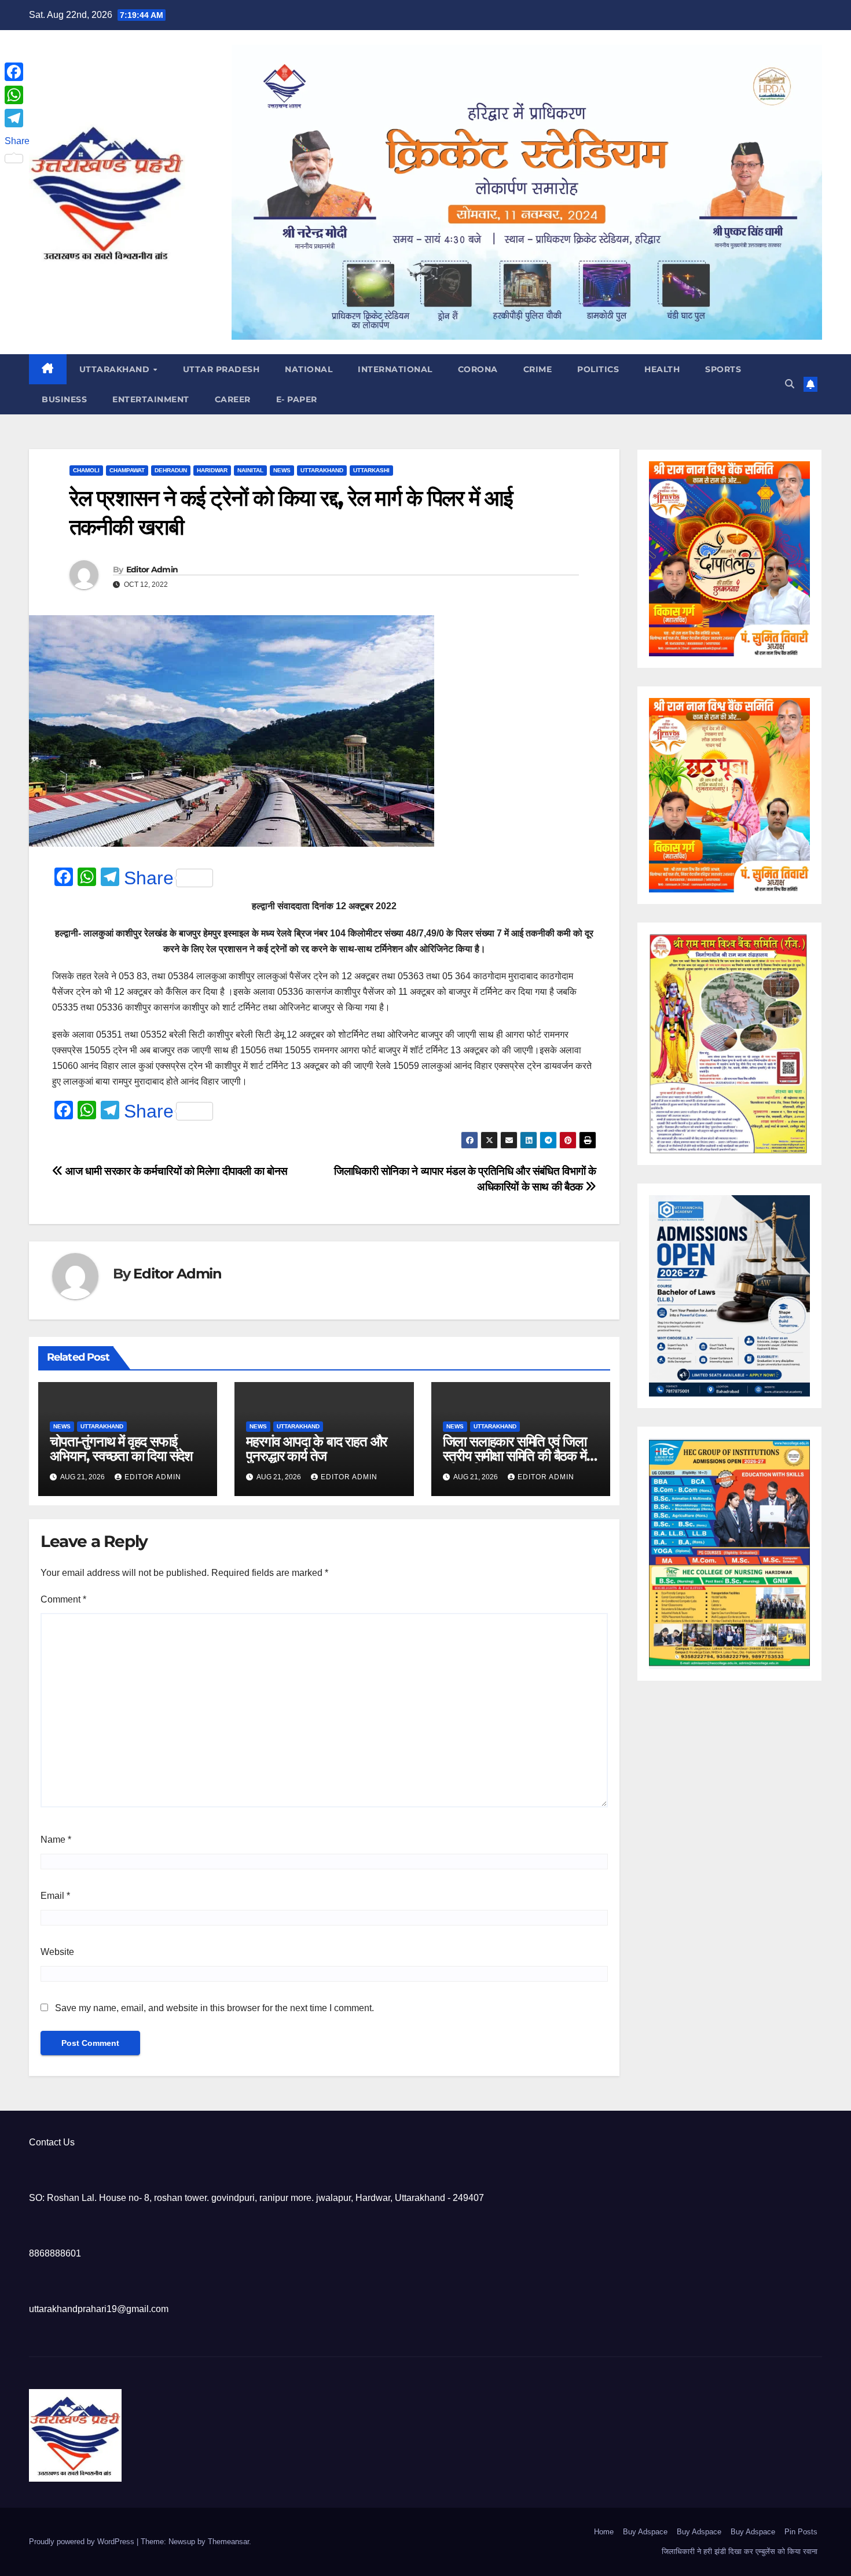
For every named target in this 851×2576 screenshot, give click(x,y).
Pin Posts (801, 2532)
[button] (790, 384)
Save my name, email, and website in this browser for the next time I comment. (214, 2008)
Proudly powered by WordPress (83, 2542)
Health (662, 369)
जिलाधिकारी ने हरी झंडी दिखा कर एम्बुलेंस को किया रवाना (740, 2551)
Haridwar (212, 470)
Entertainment (151, 399)
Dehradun (171, 470)
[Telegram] (17, 118)
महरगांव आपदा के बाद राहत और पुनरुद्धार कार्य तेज (316, 1449)
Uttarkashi (371, 470)
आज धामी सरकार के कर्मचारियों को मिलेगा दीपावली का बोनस (175, 1171)
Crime (538, 369)
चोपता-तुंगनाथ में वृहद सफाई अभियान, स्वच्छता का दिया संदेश (121, 1449)
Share (149, 878)
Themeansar (228, 2542)
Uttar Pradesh (221, 369)
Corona (478, 369)
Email (55, 1896)
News (282, 470)
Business (64, 399)
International (395, 369)
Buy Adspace (645, 2532)
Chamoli (86, 470)
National (309, 369)
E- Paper (297, 399)
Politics (598, 369)
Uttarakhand (116, 369)
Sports (723, 369)
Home (604, 2532)
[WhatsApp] (17, 95)
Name (56, 1840)
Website (57, 1952)
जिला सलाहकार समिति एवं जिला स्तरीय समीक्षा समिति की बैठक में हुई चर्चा (515, 1456)
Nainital (250, 470)
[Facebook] (17, 72)
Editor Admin (152, 569)
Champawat (127, 470)
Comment (63, 1599)
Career (233, 399)
